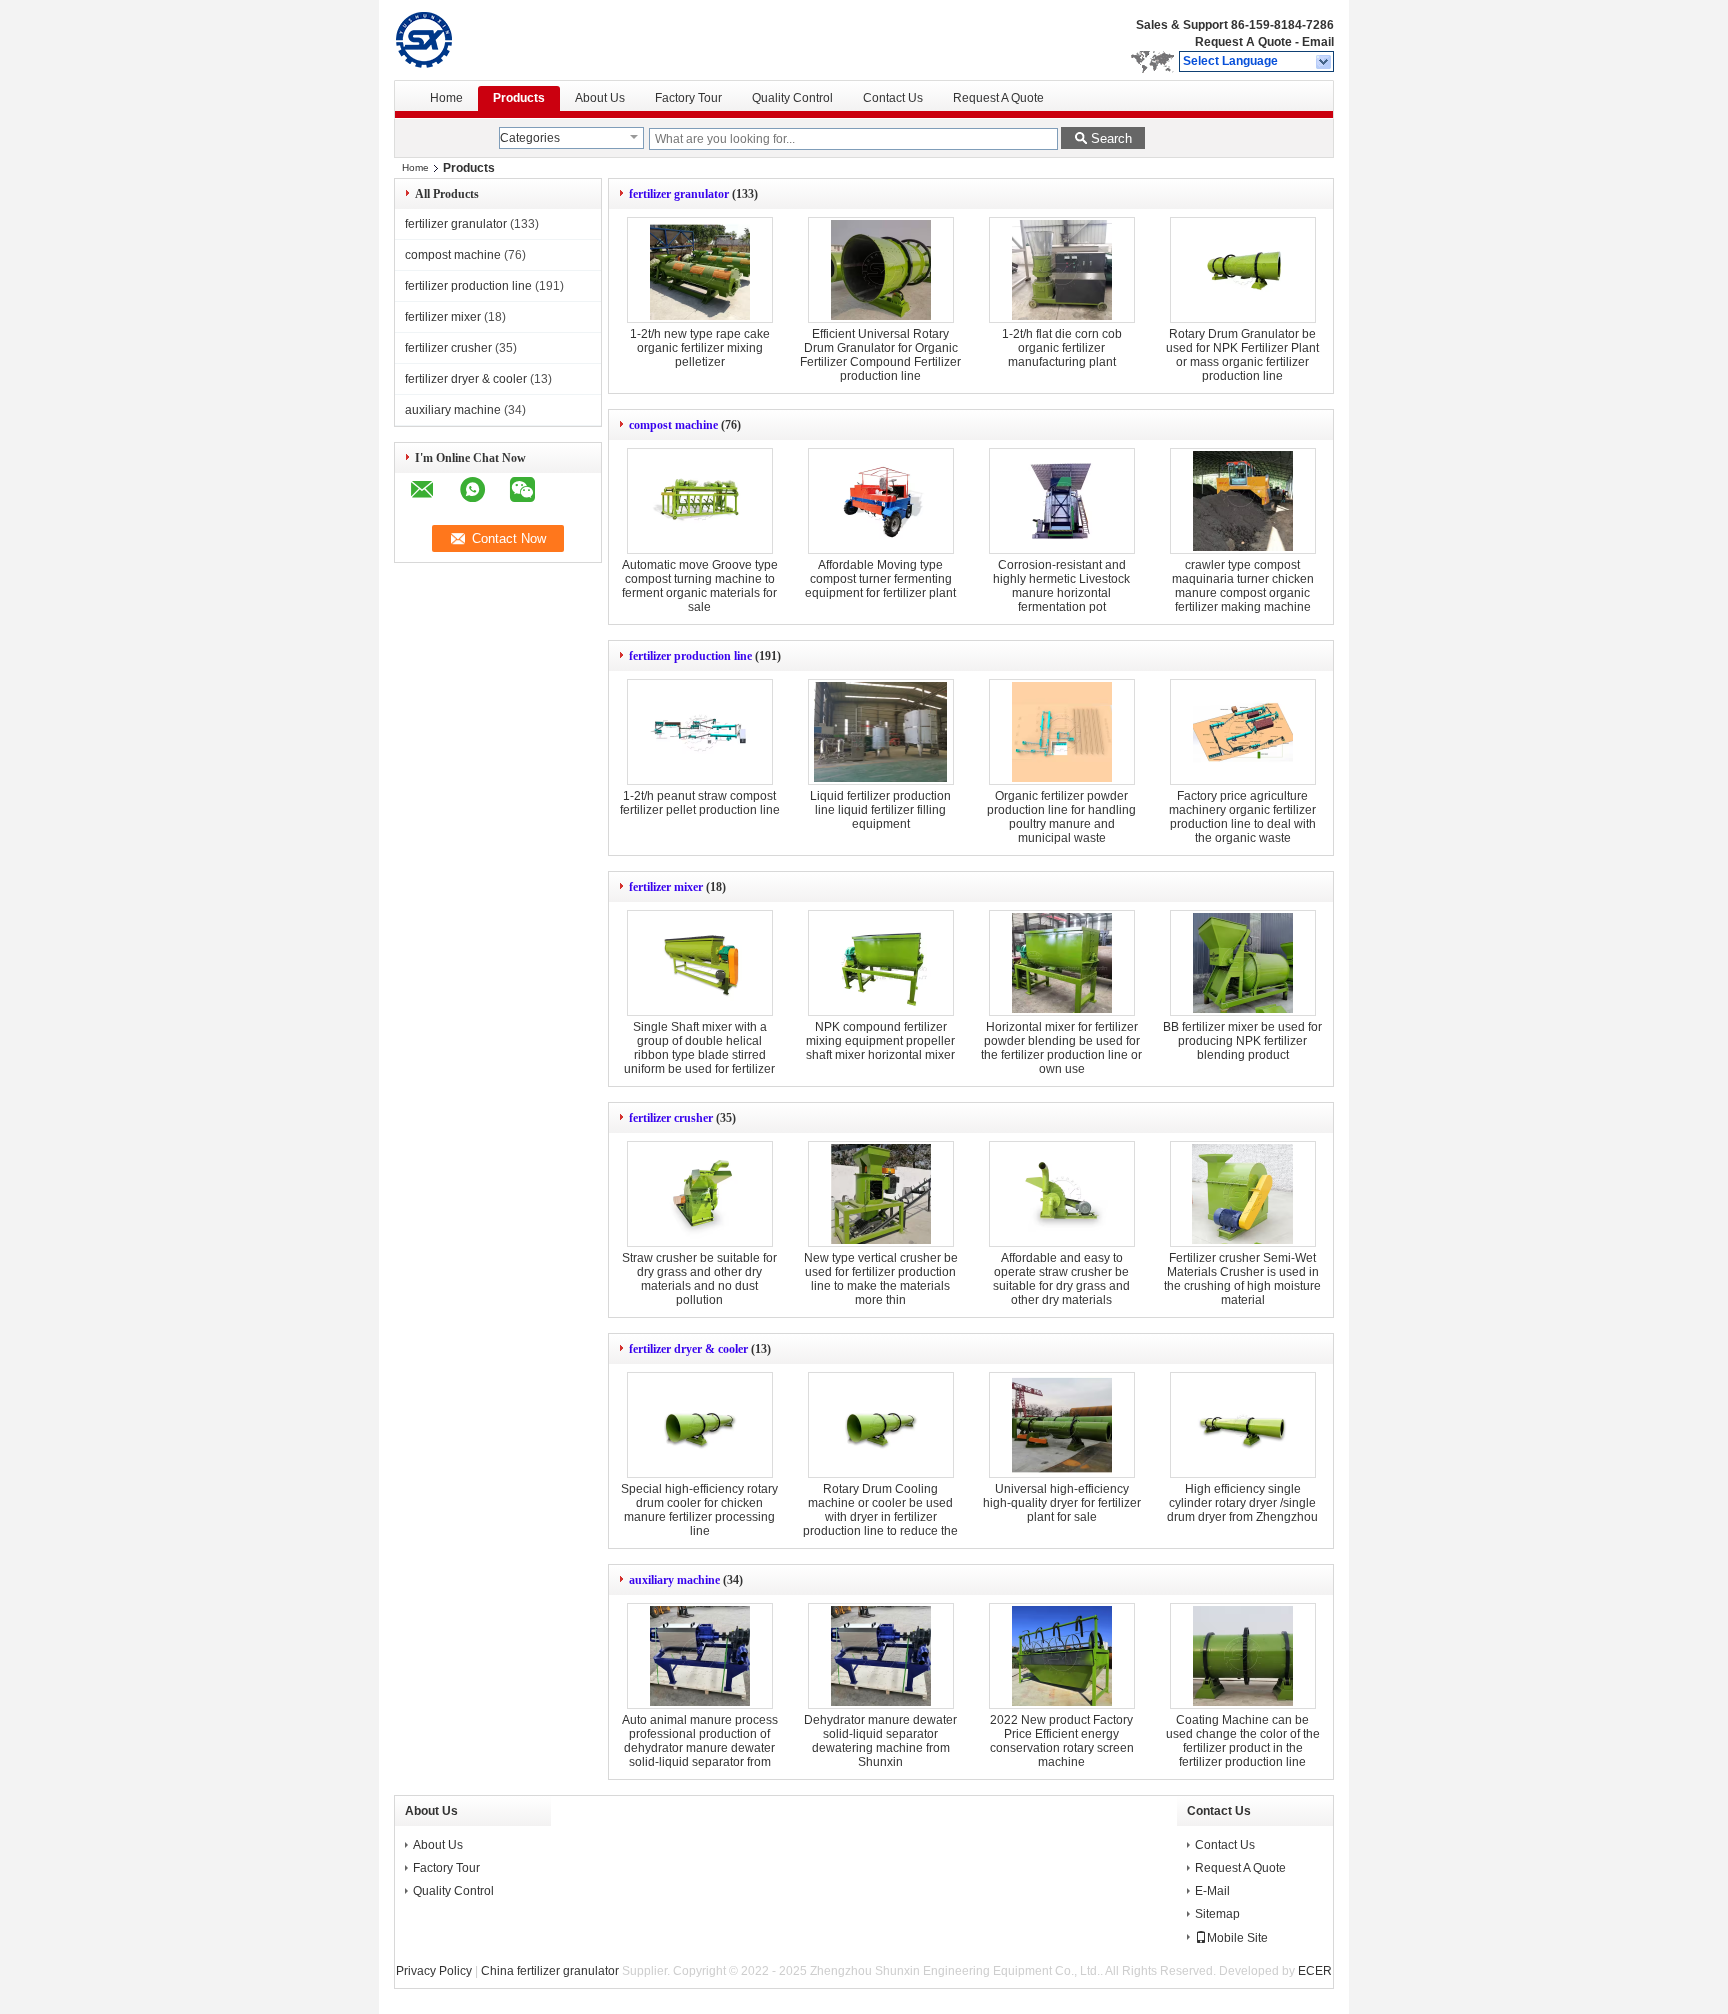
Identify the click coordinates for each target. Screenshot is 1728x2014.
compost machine (453, 255)
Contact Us (893, 98)
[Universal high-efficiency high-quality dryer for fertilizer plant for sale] (1062, 1425)
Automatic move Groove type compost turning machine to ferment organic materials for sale (700, 586)
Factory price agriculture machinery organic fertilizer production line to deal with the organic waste (1242, 817)
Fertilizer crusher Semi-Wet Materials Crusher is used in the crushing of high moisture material (1242, 1279)
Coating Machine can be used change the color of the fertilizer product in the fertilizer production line (1243, 1741)
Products (519, 98)
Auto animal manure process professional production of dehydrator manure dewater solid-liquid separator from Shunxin (700, 1748)
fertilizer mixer (443, 317)
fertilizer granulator (456, 224)
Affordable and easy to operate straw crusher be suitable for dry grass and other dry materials (1061, 1279)
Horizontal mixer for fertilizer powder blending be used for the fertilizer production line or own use (1061, 1048)
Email (1318, 42)
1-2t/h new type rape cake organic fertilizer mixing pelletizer (700, 348)
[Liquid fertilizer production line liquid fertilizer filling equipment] (881, 732)
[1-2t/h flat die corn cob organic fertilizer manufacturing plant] (1062, 270)
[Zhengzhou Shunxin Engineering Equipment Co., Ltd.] (1324, 62)
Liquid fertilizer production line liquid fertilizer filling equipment (880, 810)
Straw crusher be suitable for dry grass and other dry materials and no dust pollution (699, 1279)
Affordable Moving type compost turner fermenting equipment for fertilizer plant (880, 579)
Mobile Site (1237, 1938)
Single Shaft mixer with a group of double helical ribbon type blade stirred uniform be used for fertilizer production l (699, 1055)
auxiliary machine (453, 410)
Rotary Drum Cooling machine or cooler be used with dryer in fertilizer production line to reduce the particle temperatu (880, 1517)
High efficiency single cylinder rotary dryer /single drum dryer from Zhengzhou (1242, 1503)
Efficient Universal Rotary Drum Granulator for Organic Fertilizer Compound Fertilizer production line (880, 355)
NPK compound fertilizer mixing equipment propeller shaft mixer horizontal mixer (880, 1041)
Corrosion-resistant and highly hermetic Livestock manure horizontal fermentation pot (1061, 586)
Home (446, 98)
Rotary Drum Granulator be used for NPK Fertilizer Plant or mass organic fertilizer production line (1242, 355)
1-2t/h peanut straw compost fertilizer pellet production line (700, 803)
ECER (1315, 1971)
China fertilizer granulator (550, 1971)
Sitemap (1217, 1914)
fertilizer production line (468, 286)
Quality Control (792, 98)
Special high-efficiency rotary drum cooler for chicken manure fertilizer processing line (699, 1510)
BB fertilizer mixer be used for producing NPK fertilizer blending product (1242, 1041)
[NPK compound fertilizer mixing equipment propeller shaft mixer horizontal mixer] (881, 963)
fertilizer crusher (448, 348)
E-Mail (1212, 1891)
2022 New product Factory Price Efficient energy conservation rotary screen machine (1062, 1741)
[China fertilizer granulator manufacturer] (474, 40)
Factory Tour (688, 98)
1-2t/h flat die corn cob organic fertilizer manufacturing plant (1062, 348)
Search (1111, 138)
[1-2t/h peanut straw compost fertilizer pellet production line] (700, 732)
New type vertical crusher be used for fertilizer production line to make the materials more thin (881, 1279)
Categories (530, 138)
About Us (600, 98)
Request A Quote (1243, 42)
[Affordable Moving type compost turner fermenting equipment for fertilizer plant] (881, 501)
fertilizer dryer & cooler (466, 379)
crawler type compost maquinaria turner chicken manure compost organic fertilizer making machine (1243, 586)
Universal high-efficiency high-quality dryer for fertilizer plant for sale (1062, 1503)
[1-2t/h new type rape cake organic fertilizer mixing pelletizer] (700, 270)
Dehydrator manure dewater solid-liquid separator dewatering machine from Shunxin (880, 1741)
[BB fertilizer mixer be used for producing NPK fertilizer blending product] (1243, 963)
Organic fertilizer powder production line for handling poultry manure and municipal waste (1061, 817)
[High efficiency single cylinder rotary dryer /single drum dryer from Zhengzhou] (1243, 1425)
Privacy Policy (434, 1971)
